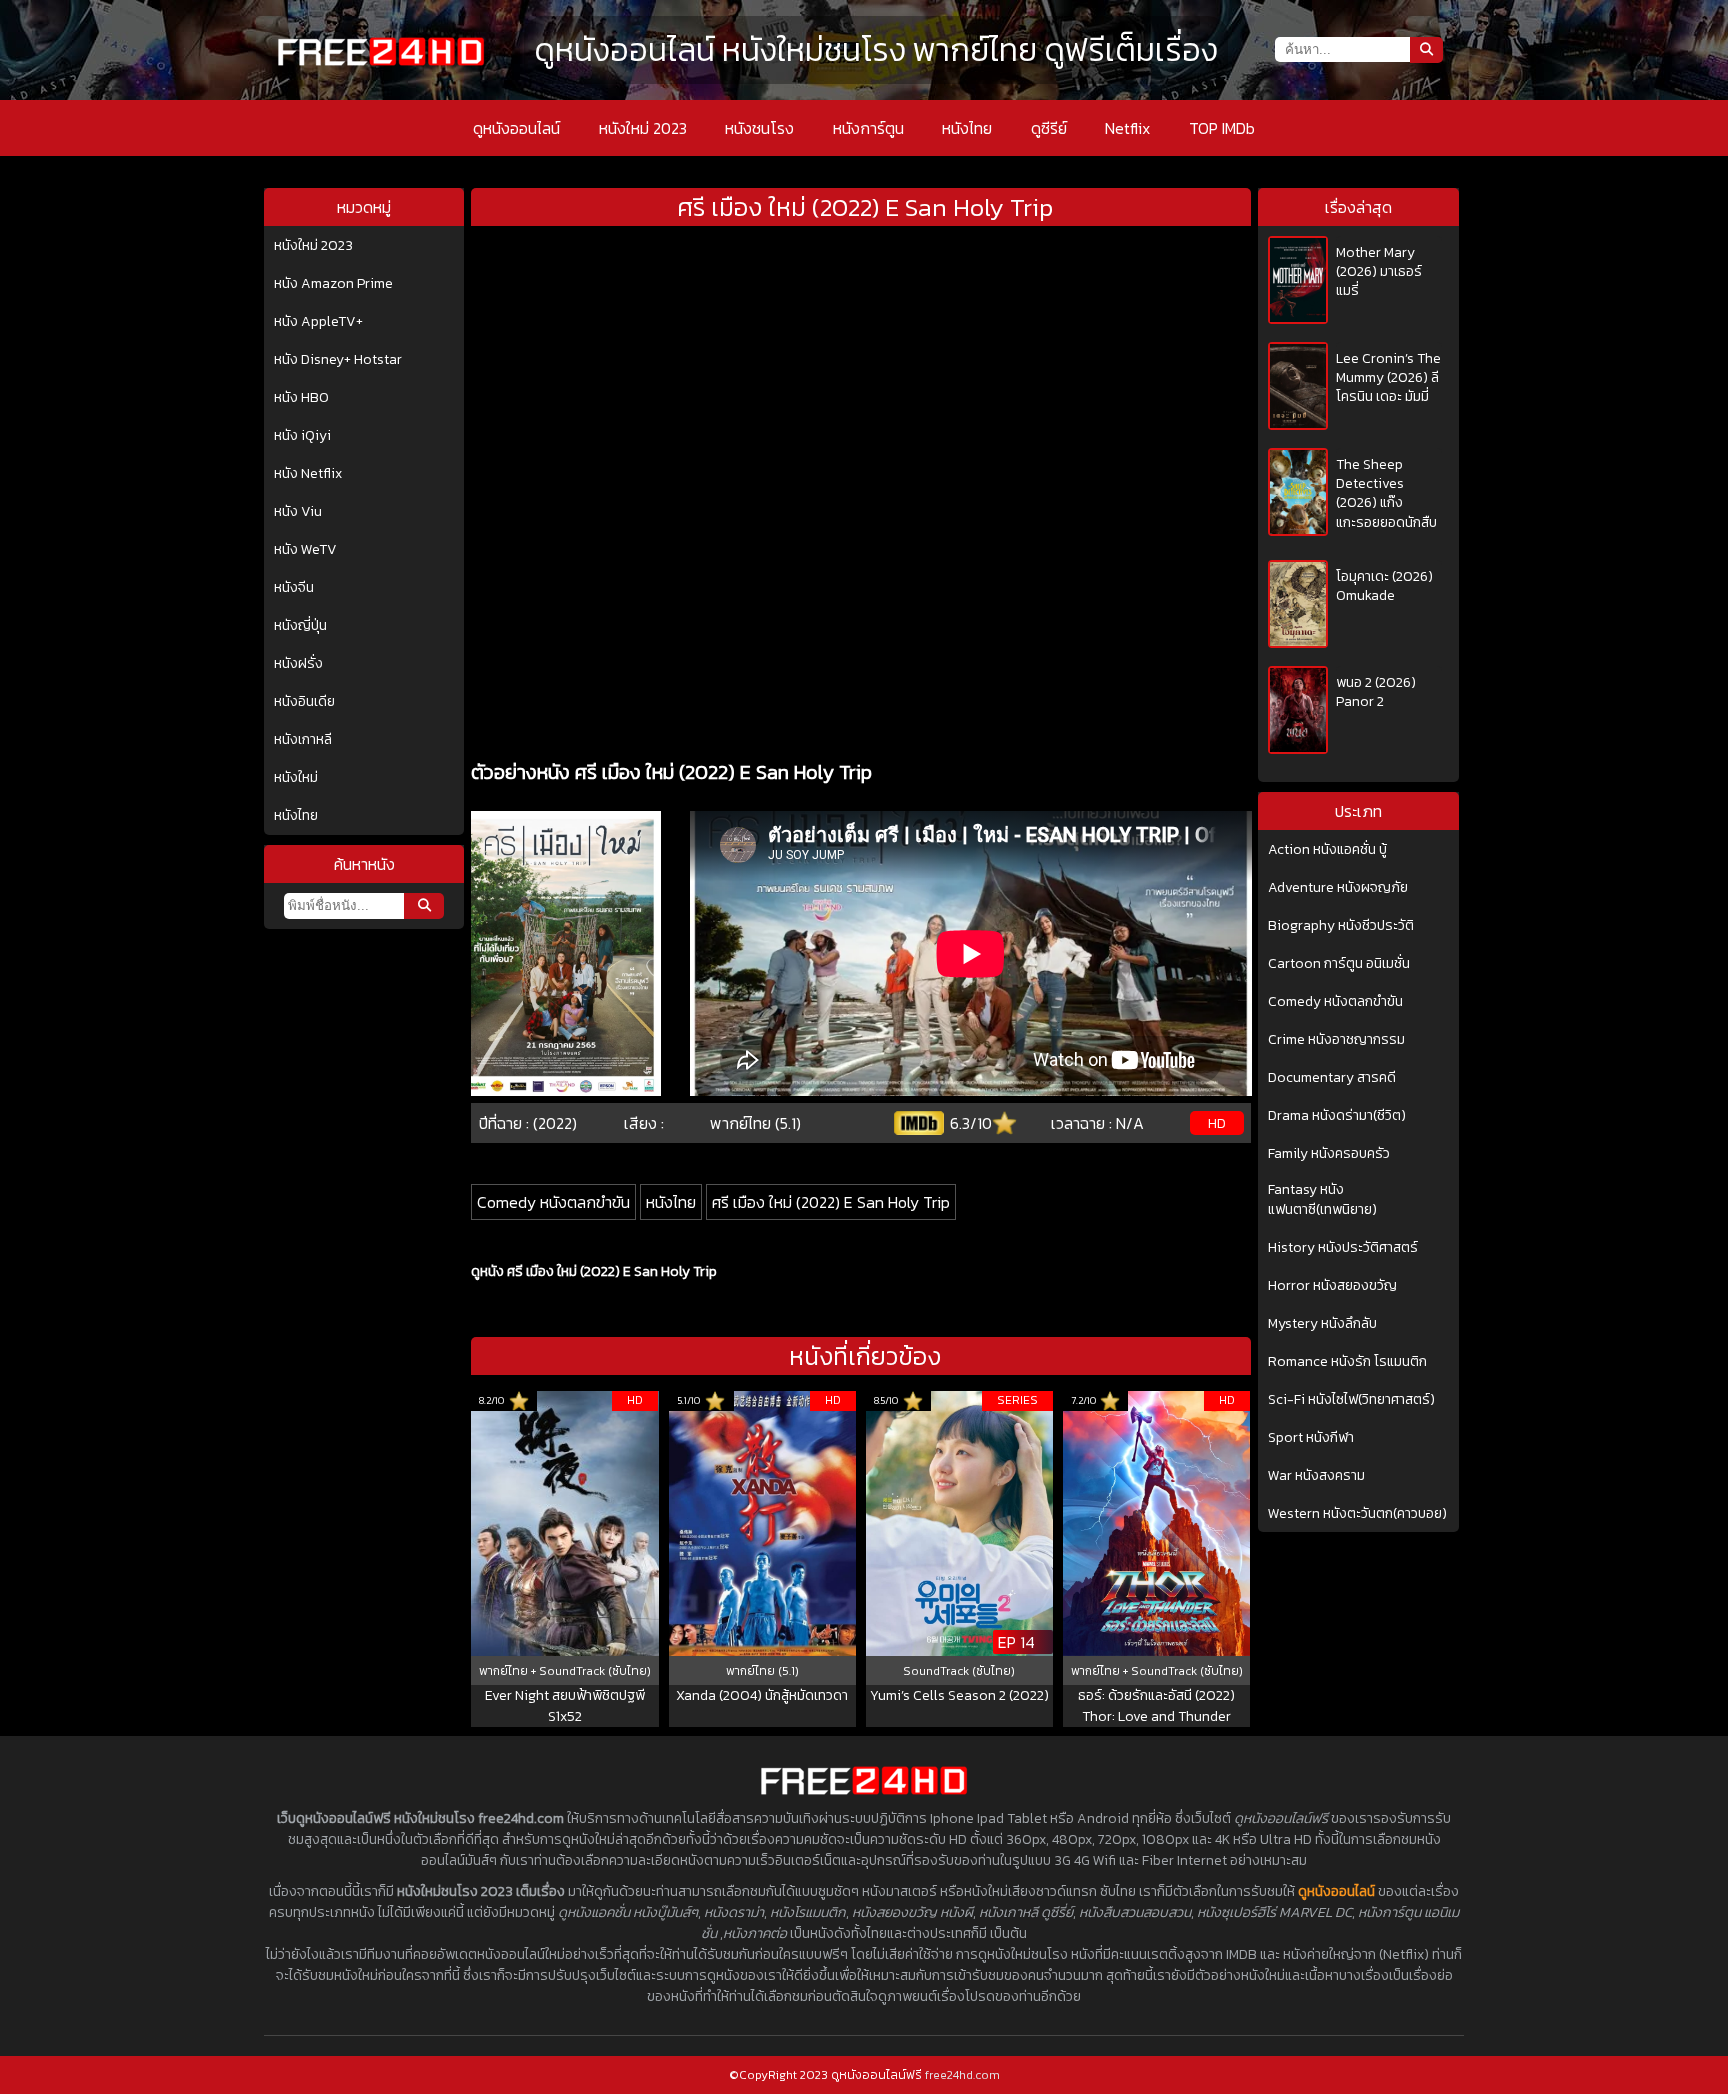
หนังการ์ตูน (868, 128)
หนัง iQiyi (302, 436)
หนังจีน (294, 588)
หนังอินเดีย (304, 702)
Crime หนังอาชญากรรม (1336, 1040)
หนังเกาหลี (303, 740)
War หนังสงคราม (1316, 1476)
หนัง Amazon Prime (333, 284)
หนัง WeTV (305, 550)
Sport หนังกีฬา (1311, 1438)
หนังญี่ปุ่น (300, 626)
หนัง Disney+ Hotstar (338, 360)
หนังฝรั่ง (298, 664)
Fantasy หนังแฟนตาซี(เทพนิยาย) (1322, 1200)
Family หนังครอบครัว (1329, 1154)
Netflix (1127, 128)
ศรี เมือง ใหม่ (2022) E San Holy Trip (831, 1202)
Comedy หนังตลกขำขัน (553, 1202)
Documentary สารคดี (1332, 1078)
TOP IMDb (1222, 128)
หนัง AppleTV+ (318, 322)
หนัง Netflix (308, 474)
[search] (424, 906)
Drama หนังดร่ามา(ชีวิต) (1337, 1116)
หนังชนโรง (759, 128)
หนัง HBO (301, 398)
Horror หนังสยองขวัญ (1332, 1286)
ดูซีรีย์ (1049, 128)
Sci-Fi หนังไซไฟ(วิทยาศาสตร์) (1351, 1400)
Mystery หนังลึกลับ (1322, 1324)
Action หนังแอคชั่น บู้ (1327, 850)
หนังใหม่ (296, 778)
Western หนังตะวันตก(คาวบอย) (1357, 1514)
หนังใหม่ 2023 (643, 128)
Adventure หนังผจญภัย (1338, 888)
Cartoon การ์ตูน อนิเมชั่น (1339, 964)
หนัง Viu (298, 512)
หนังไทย (967, 128)
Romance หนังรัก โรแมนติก (1347, 1362)
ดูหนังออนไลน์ (516, 128)
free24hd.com (962, 2075)
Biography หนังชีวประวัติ (1341, 926)
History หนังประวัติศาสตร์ (1343, 1248)
